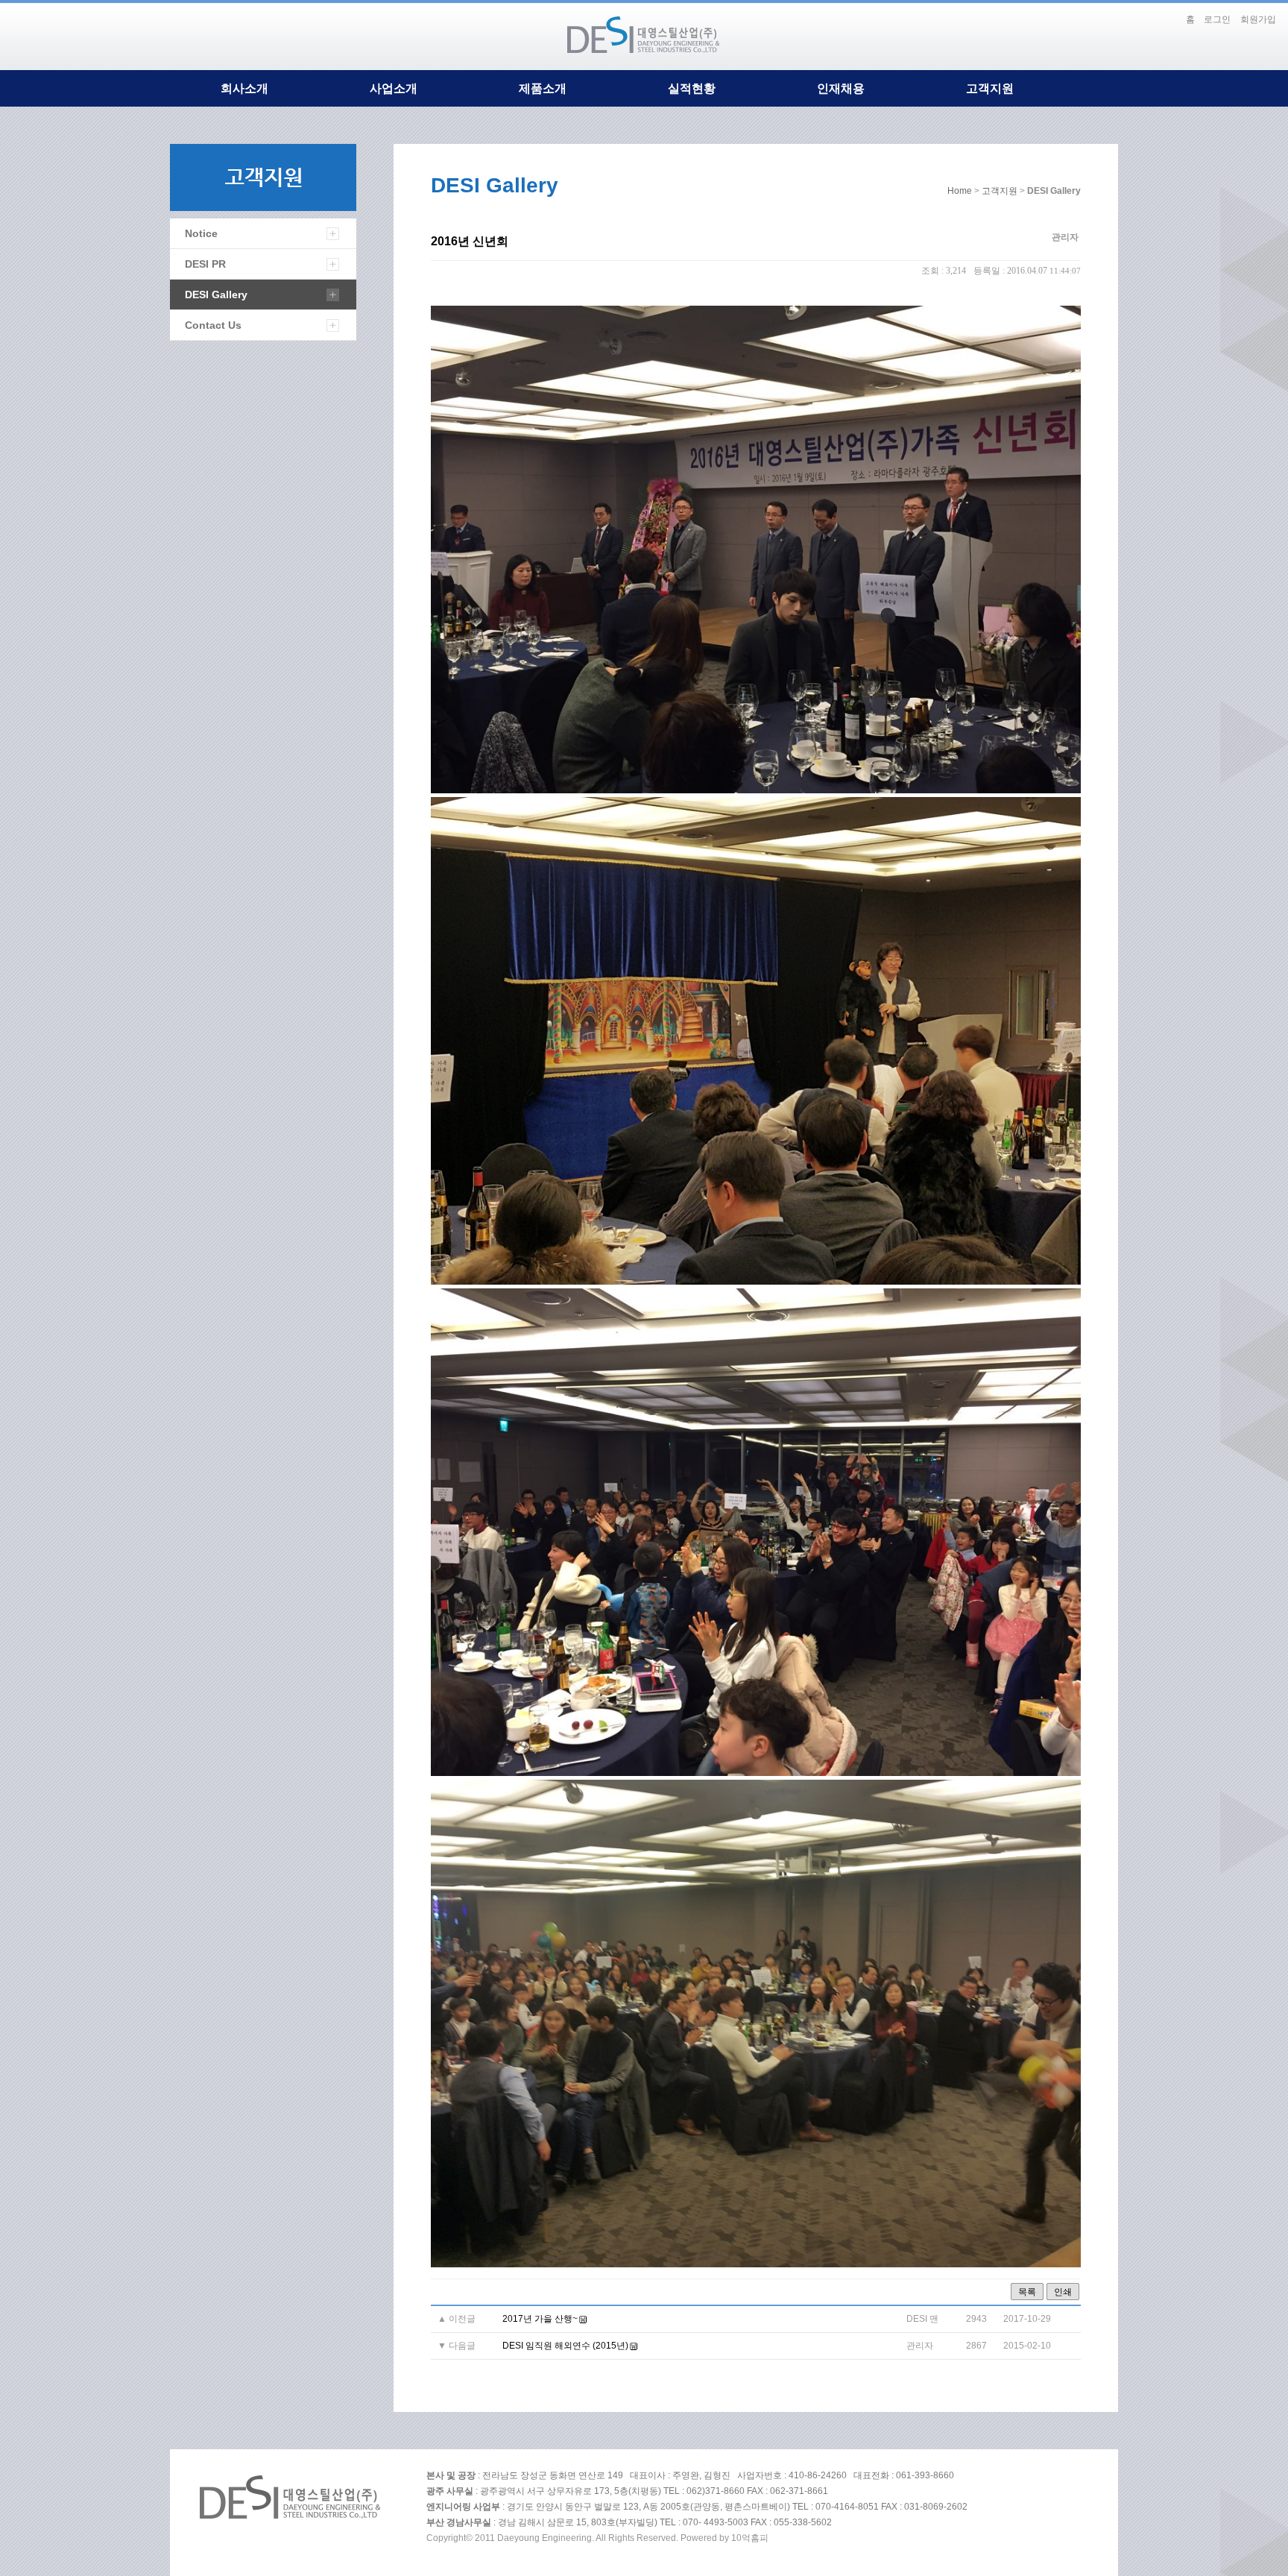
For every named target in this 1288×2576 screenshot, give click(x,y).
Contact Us (213, 325)
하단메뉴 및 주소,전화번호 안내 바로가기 (1173, 13)
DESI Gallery (216, 295)
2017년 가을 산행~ (540, 2319)
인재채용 (841, 88)
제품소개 (543, 88)
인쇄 (1063, 2292)
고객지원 (990, 88)
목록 (1027, 2292)
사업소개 (394, 88)
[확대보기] (756, 790)
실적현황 (692, 88)
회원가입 (1258, 19)
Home (960, 191)
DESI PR (205, 264)
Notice (201, 233)
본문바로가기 (1164, 13)
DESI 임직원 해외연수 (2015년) (565, 2346)
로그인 (1217, 19)
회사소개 (244, 88)
